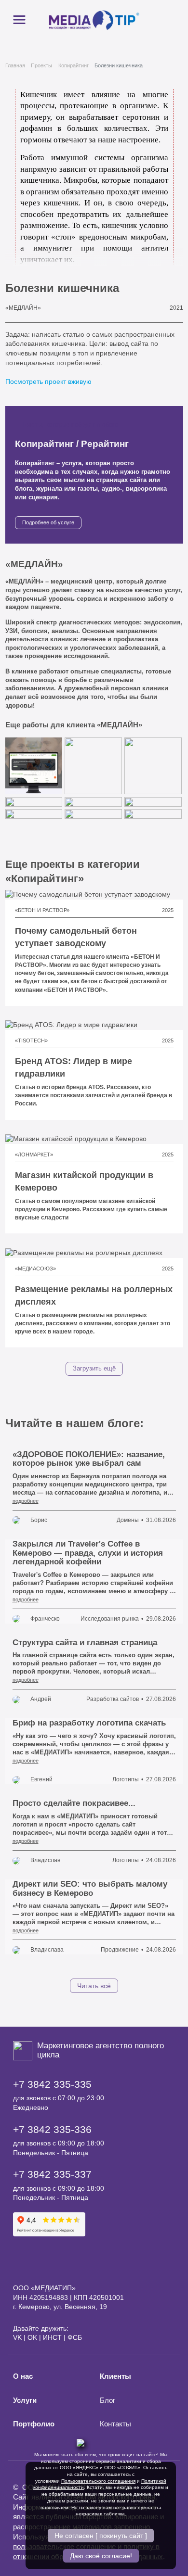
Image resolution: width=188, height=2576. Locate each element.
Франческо (45, 1619)
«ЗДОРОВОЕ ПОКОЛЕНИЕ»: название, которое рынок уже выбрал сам (89, 1459)
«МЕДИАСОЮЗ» (35, 1269)
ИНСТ (52, 2337)
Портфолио (34, 2424)
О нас (23, 2376)
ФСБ (75, 2337)
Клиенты (115, 2376)
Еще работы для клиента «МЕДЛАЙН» (75, 725)
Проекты (41, 65)
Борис (39, 1520)
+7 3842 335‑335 (52, 2084)
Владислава (47, 1950)
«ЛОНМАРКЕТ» (34, 1155)
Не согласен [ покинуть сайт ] (101, 2536)
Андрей (41, 1699)
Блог (107, 2400)
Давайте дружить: (41, 2328)
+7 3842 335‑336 (52, 2129)
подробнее (26, 1501)
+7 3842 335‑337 (52, 2174)
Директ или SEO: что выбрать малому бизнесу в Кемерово (90, 1889)
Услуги (25, 2400)
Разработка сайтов (113, 1699)
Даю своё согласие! (101, 2556)
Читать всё (94, 1986)
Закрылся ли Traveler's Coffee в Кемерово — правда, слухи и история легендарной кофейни (88, 1553)
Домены (128, 1520)
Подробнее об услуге (48, 522)
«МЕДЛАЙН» (23, 308)
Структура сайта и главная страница (85, 1643)
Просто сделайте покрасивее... (74, 1803)
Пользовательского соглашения (98, 2481)
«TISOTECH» (31, 1041)
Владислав (45, 1860)
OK (32, 2337)
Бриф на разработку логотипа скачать (89, 1723)
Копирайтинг (74, 65)
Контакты (115, 2424)
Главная (15, 65)
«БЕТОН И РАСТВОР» (42, 910)
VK (17, 2337)
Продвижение (120, 1950)
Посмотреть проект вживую (49, 381)
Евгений (41, 1779)
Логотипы (126, 1779)
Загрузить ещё (94, 1369)
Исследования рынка (110, 1619)
